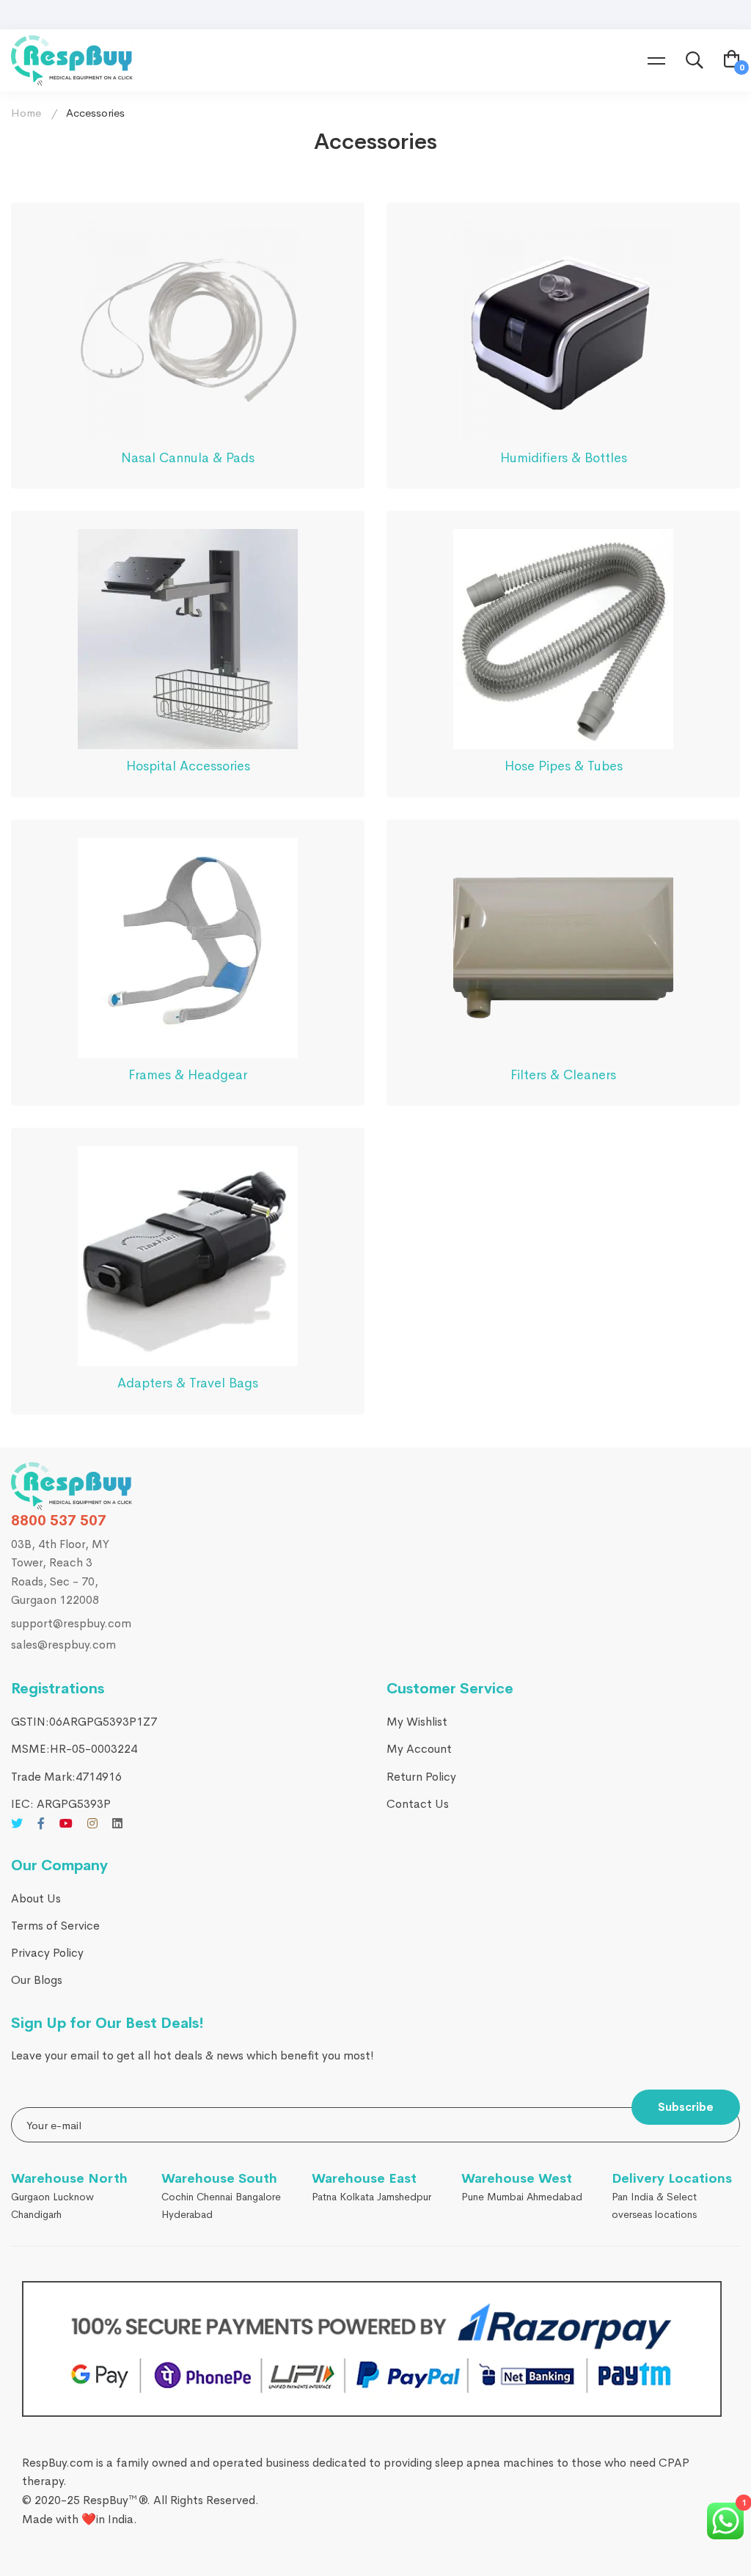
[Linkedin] (117, 1823)
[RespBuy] (72, 1486)
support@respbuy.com (71, 1623)
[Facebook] (41, 1823)
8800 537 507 (59, 1521)
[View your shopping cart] (732, 61)
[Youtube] (66, 1823)
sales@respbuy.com (63, 1645)
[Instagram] (92, 1823)
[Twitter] (17, 1823)
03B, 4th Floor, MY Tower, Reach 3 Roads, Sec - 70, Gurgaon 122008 (60, 1572)
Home (26, 113)
